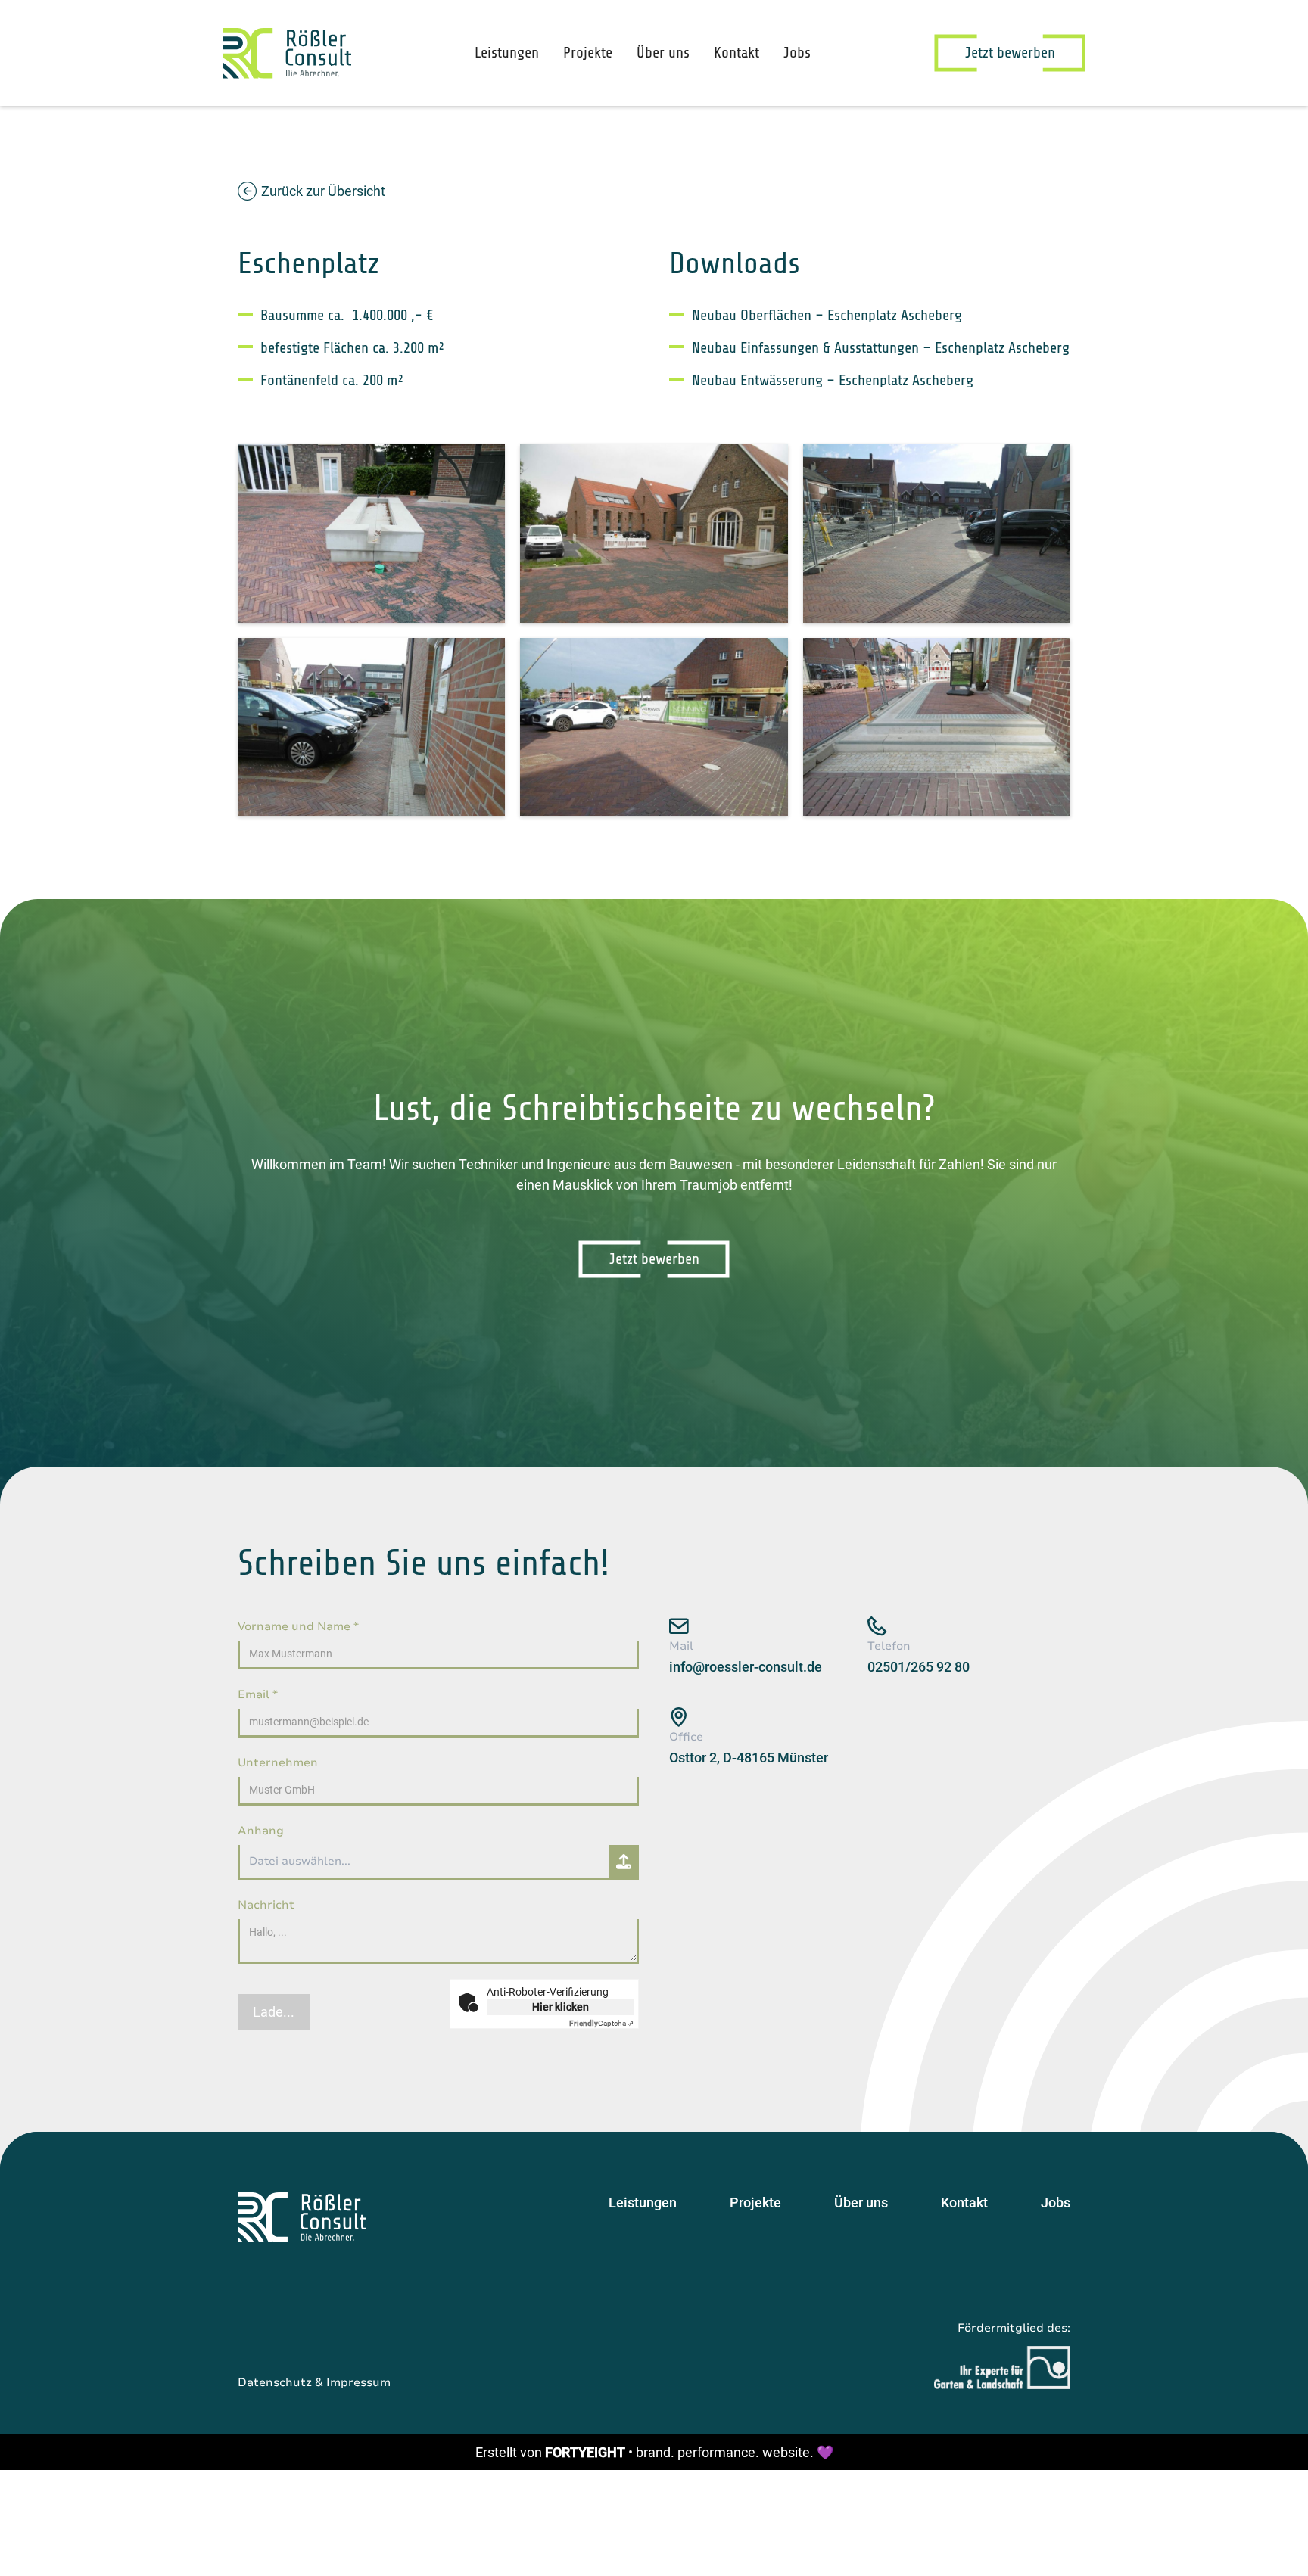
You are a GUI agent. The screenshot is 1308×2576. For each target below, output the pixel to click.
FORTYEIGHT (585, 2452)
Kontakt (737, 53)
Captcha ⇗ (601, 2023)
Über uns (663, 53)
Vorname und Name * (298, 1626)
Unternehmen (278, 1762)
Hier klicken (561, 2007)
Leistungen (507, 53)
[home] (287, 53)
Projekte (588, 53)
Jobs (797, 53)
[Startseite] (302, 2217)
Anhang (261, 1831)
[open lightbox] (371, 534)
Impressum (358, 2382)
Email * (258, 1694)
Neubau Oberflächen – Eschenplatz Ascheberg (827, 315)
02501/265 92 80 (919, 1667)
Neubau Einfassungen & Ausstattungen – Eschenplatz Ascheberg (881, 348)
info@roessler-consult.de (746, 1667)
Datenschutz (275, 2382)
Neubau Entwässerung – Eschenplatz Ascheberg (833, 380)
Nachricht (266, 1905)
